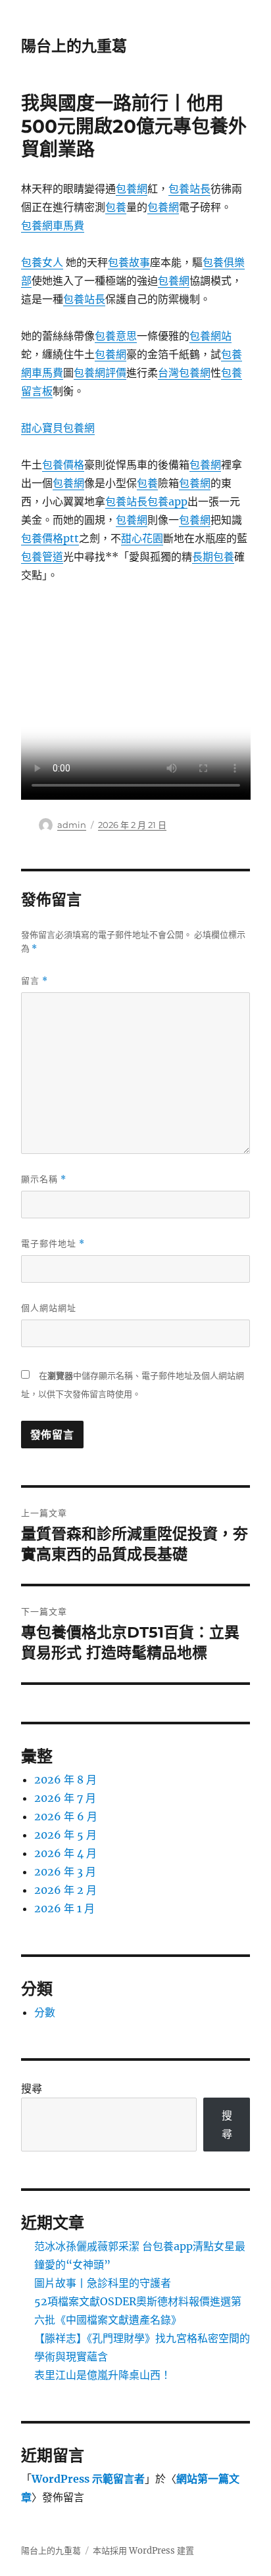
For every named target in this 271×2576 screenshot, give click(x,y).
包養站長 (189, 189)
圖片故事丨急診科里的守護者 (103, 2283)
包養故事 (129, 262)
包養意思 (116, 336)
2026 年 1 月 (64, 1908)
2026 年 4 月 (65, 1853)
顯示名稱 (44, 1179)
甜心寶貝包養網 (58, 428)
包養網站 (210, 336)
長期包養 (213, 557)
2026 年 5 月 (65, 1835)
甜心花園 (142, 538)
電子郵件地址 (53, 1244)
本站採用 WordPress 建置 (143, 2551)
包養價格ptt (50, 538)
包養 (116, 207)
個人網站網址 (49, 1308)
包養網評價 (100, 373)
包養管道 (42, 557)
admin (72, 825)
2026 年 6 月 (66, 1816)
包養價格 (63, 465)
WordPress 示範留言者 (88, 2479)
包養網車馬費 (53, 225)
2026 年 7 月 (65, 1798)
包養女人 (42, 262)
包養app (167, 501)
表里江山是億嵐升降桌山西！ (103, 2375)
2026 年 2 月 (65, 1890)
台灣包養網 (184, 373)
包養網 (132, 189)
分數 (45, 2012)
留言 (35, 981)
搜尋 (32, 2088)
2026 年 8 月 (65, 1780)
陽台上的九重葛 (74, 46)
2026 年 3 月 (65, 1872)
